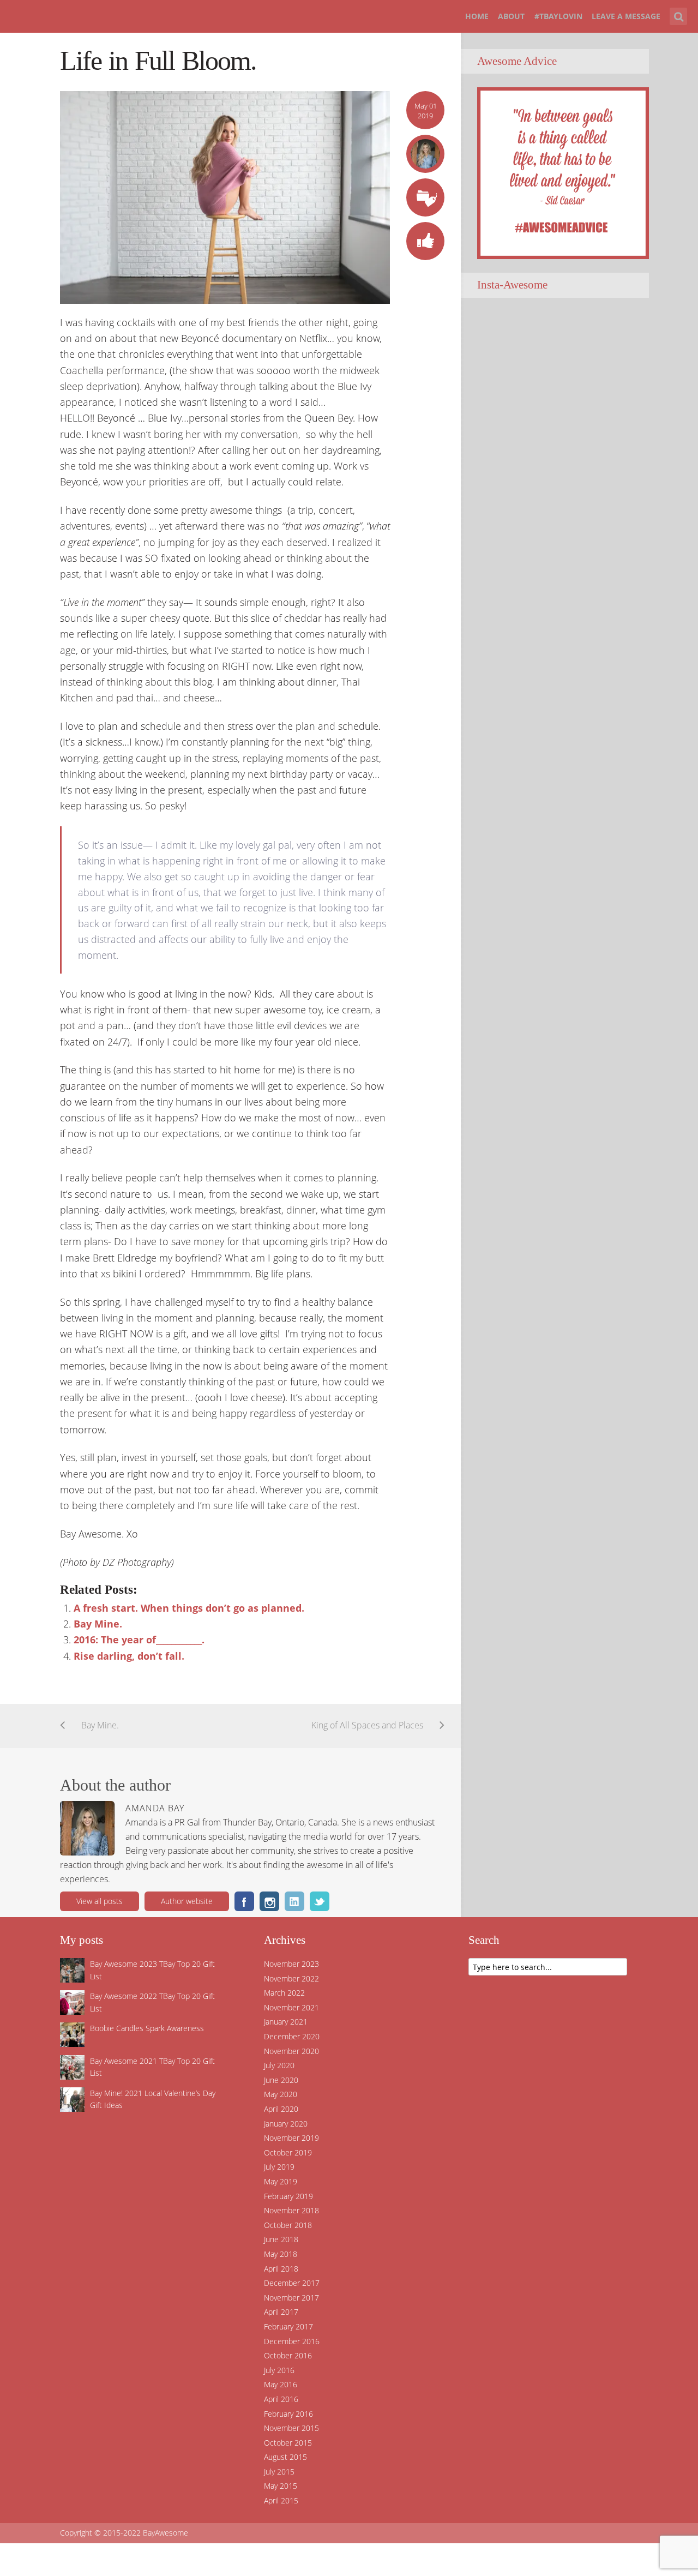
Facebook (244, 1901)
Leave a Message (626, 16)
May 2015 (281, 2486)
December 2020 (292, 2036)
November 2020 (291, 2051)
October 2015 (288, 2443)
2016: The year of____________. (139, 1640)
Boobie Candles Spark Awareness (147, 2028)
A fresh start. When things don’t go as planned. (189, 1608)
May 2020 (281, 2094)
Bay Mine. (98, 1624)
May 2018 (281, 2254)
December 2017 (292, 2283)
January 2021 (286, 2022)
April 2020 (281, 2109)
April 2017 (281, 2312)
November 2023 (291, 1964)
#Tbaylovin (558, 16)
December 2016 (292, 2341)
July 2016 (279, 2370)
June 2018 (281, 2239)
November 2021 (291, 2007)
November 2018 (291, 2210)
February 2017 (288, 2326)
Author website (187, 1901)
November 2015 (291, 2428)
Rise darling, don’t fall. (129, 1656)
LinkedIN (294, 1901)
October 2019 (288, 2152)
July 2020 (279, 2065)
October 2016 (288, 2355)
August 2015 (285, 2457)
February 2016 (288, 2414)
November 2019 (291, 2138)
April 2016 (281, 2399)
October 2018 (288, 2225)
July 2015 (279, 2472)
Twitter (320, 1901)
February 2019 (288, 2196)
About (511, 16)
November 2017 (291, 2298)
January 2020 (286, 2124)
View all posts (100, 1901)
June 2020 (281, 2080)
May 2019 (281, 2181)
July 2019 (279, 2167)
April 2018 (281, 2269)
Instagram (269, 1901)
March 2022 (284, 1993)
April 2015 (281, 2500)
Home (477, 16)
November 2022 (291, 1978)
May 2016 (281, 2384)
